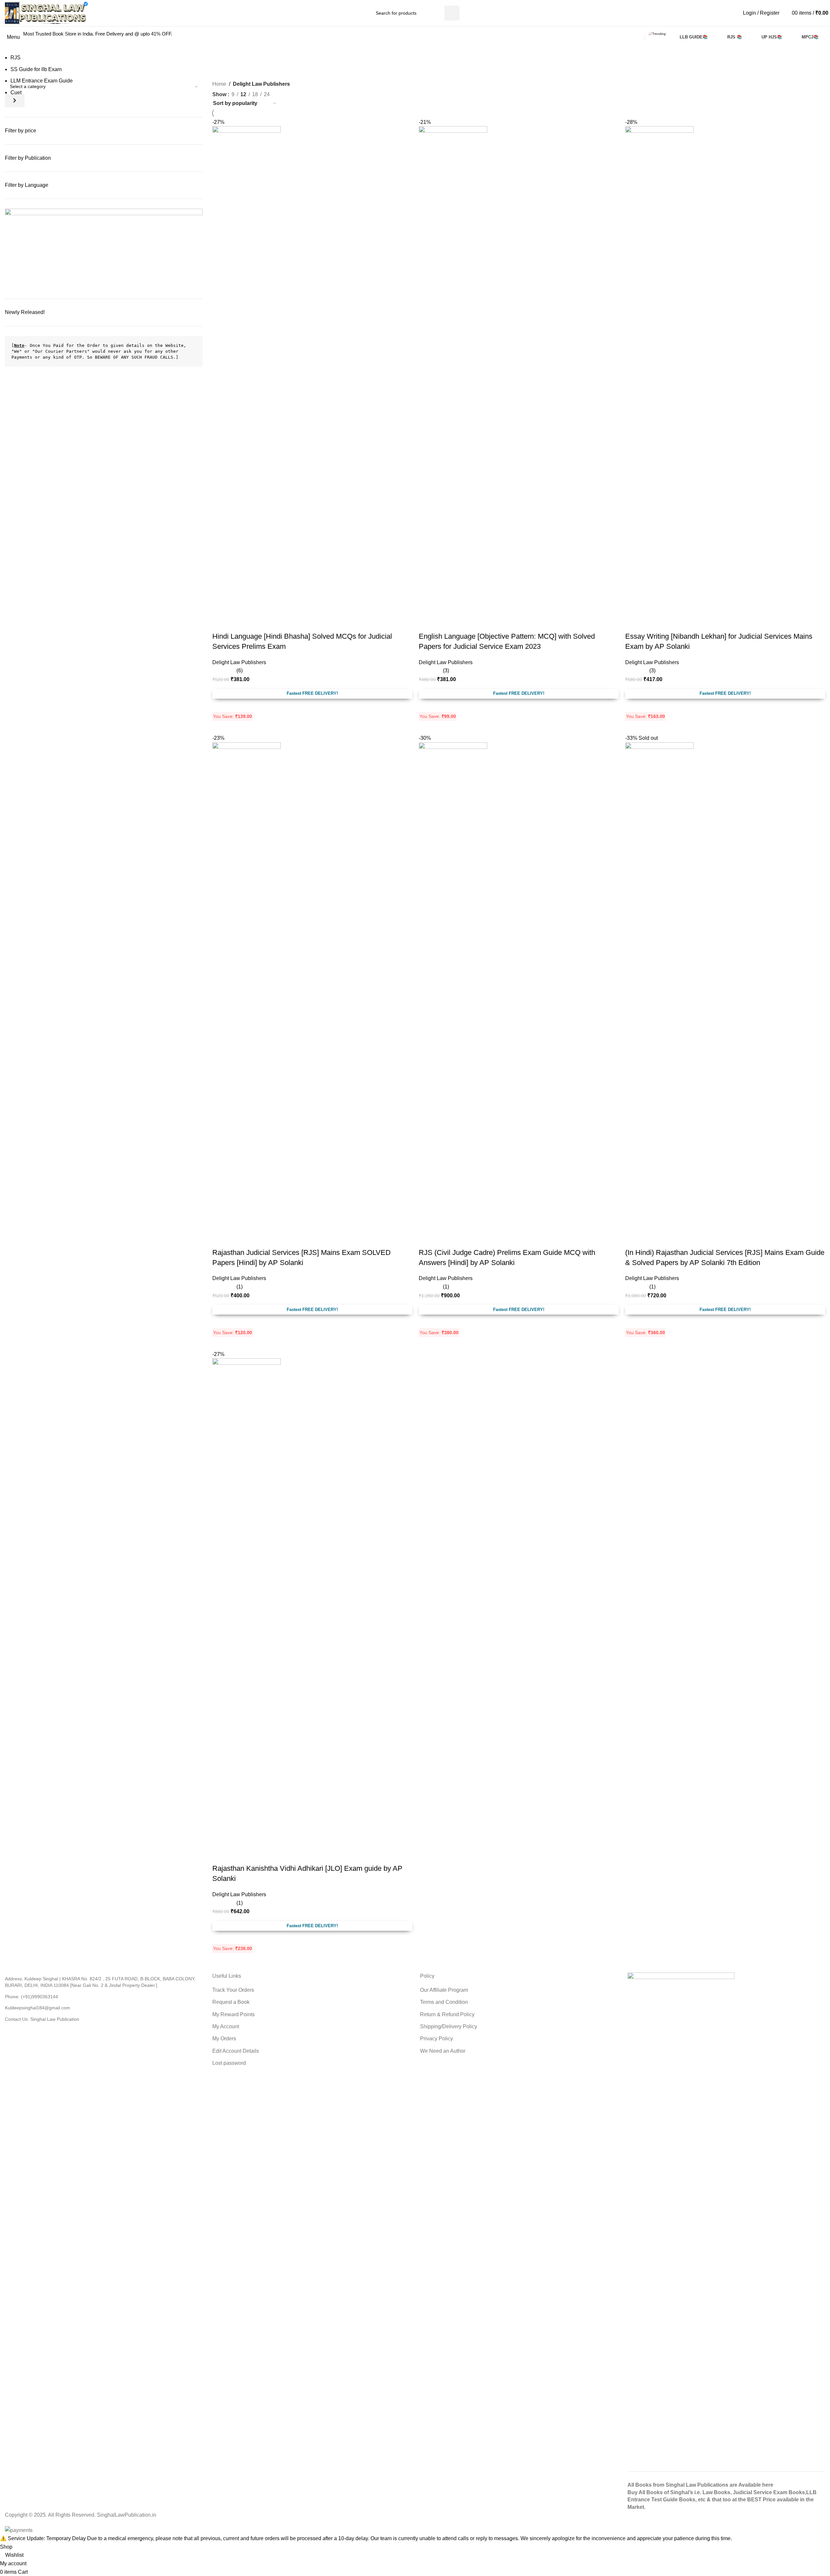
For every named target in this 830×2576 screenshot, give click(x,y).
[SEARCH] (452, 13)
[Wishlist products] (785, 13)
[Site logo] (46, 13)
